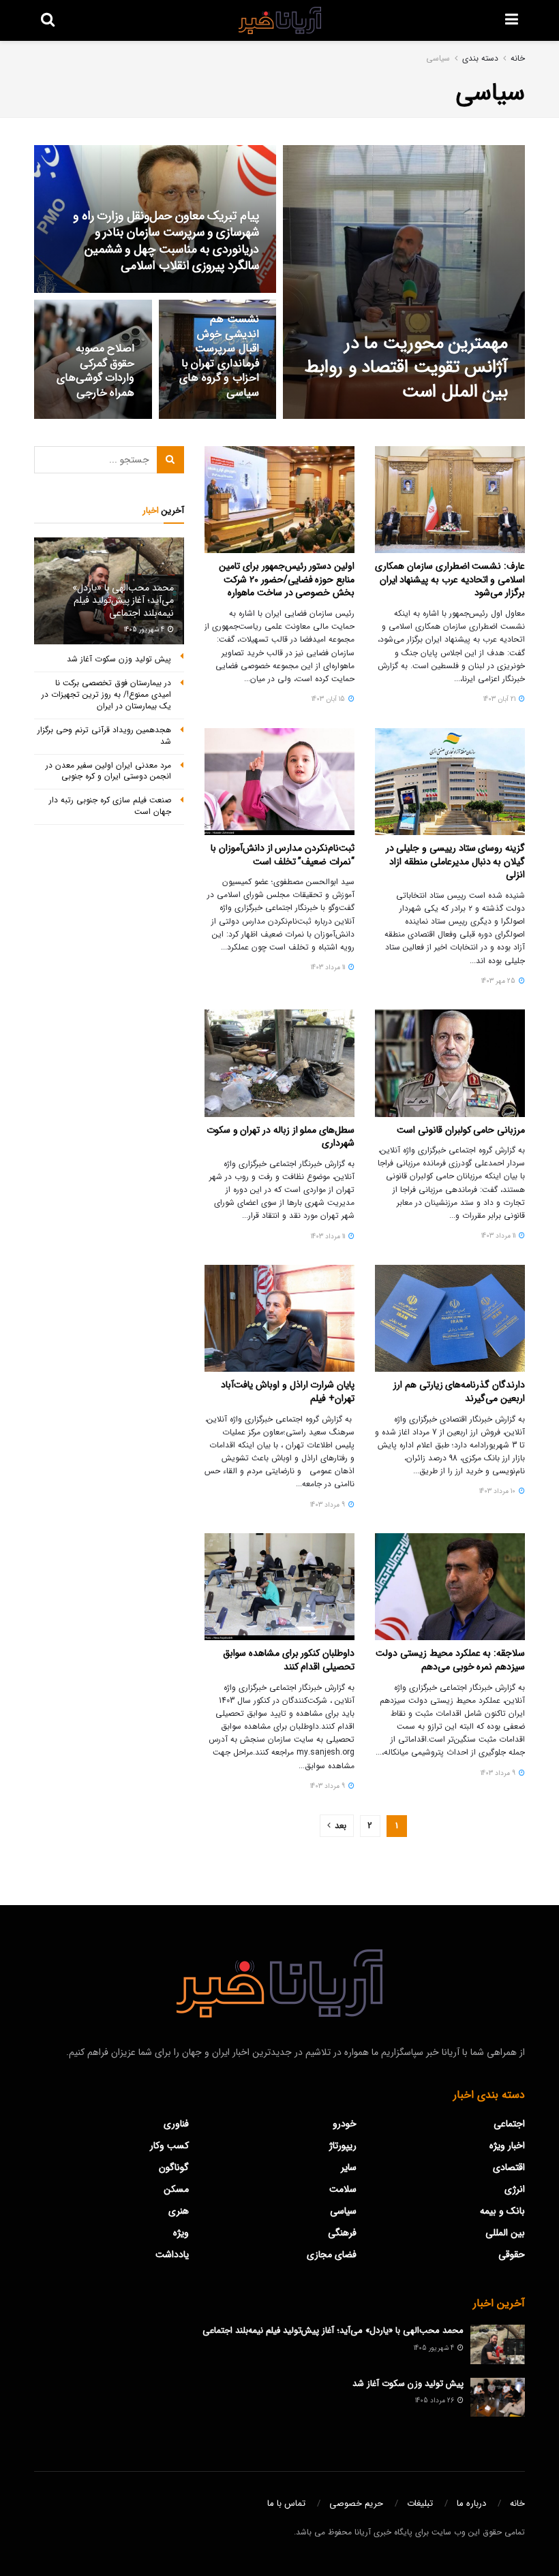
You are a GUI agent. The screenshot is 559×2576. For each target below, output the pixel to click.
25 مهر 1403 (499, 981)
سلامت (343, 2189)
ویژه (181, 2233)
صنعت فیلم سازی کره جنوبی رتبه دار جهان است (110, 806)
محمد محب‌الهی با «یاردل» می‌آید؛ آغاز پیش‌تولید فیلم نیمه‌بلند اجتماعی (123, 600)
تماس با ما (286, 2503)
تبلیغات (420, 2503)
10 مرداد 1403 (498, 1491)
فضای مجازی (332, 2255)
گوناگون (174, 2167)
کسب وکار (169, 2146)
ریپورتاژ (343, 2146)
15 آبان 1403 (329, 699)
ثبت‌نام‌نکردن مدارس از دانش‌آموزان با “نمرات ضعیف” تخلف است (283, 855)
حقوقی (512, 2255)
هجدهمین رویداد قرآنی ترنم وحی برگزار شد (104, 736)
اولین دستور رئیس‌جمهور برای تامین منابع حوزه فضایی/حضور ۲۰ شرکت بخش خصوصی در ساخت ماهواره (287, 579)
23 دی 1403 (110, 418)
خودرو (345, 2124)
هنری (179, 2211)
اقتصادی (509, 2167)
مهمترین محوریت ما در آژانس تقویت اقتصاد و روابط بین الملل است (406, 367)
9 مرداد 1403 (329, 1505)
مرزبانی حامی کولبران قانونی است (461, 1130)
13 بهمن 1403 (233, 291)
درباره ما (471, 2503)
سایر (349, 2167)
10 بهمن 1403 (233, 418)
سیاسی (438, 58)
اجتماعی (509, 2124)
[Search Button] (170, 460)
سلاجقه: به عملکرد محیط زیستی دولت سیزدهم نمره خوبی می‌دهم (450, 1660)
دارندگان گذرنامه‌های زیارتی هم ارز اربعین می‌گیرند (459, 1392)
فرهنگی (342, 2233)
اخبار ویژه (507, 2146)
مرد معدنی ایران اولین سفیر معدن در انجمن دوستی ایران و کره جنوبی (108, 771)
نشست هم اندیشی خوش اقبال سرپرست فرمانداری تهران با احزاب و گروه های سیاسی (219, 356)
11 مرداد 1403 (329, 968)
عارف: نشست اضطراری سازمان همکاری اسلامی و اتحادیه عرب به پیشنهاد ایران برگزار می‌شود (450, 579)
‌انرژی (515, 2189)
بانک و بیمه (502, 2211)
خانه (518, 58)
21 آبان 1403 (500, 699)
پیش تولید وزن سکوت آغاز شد (119, 659)
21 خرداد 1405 (480, 418)
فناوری (176, 2124)
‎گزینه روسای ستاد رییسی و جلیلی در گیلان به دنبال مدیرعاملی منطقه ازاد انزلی (455, 861)
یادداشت (172, 2255)
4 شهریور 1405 (145, 630)
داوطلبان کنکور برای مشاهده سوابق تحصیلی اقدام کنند (289, 1660)
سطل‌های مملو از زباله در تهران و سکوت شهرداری (281, 1137)
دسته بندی (480, 58)
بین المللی (505, 2233)
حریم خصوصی (356, 2503)
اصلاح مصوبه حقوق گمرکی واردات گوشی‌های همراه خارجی (96, 371)
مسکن (176, 2189)
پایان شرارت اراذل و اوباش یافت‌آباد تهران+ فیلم (288, 1392)
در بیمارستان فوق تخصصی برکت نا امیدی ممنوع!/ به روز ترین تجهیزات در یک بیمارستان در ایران (106, 694)
